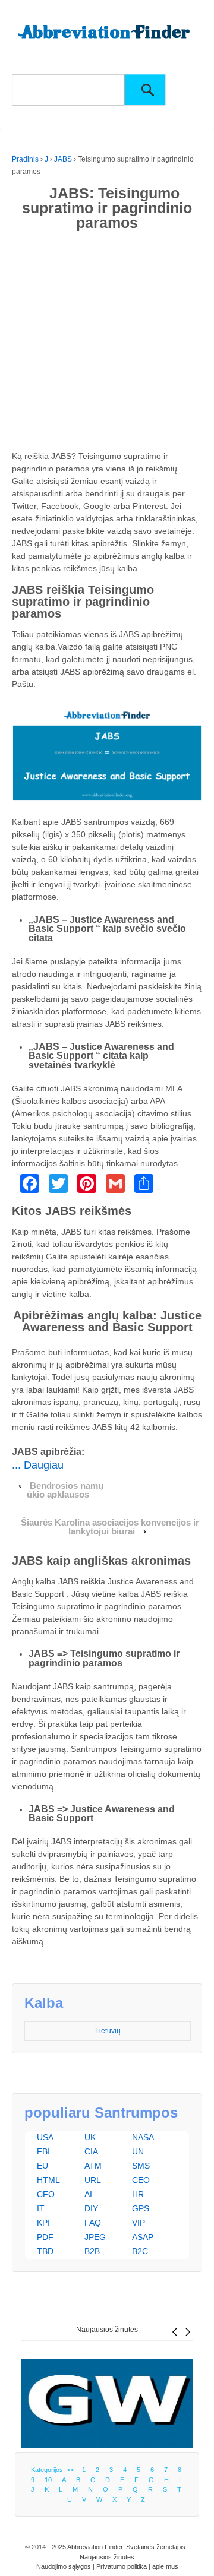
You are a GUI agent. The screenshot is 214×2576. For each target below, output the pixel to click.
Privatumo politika (122, 2566)
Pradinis (25, 159)
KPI (43, 2223)
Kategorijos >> (54, 2470)
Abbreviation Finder (95, 2547)
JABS (63, 159)
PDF (45, 2237)
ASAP (143, 2237)
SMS (141, 2166)
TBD (45, 2251)
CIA (91, 2151)
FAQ (93, 2223)
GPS (141, 2208)
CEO (141, 2180)
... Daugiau (38, 1465)
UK (90, 2137)
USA (45, 2137)
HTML (48, 2180)
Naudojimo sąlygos (64, 2566)
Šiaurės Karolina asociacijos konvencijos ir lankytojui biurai (110, 1527)
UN (138, 2151)
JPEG (95, 2237)
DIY (91, 2208)
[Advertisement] (107, 343)
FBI (43, 2151)
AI (88, 2194)
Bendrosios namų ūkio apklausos (65, 1490)
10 (48, 2480)
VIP (139, 2223)
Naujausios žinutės (107, 2330)
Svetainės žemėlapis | (158, 2547)
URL (93, 2180)
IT (41, 2208)
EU (43, 2166)
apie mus (165, 2566)
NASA (143, 2137)
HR (138, 2194)
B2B (92, 2251)
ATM (93, 2166)
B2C (140, 2251)
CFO (46, 2194)
